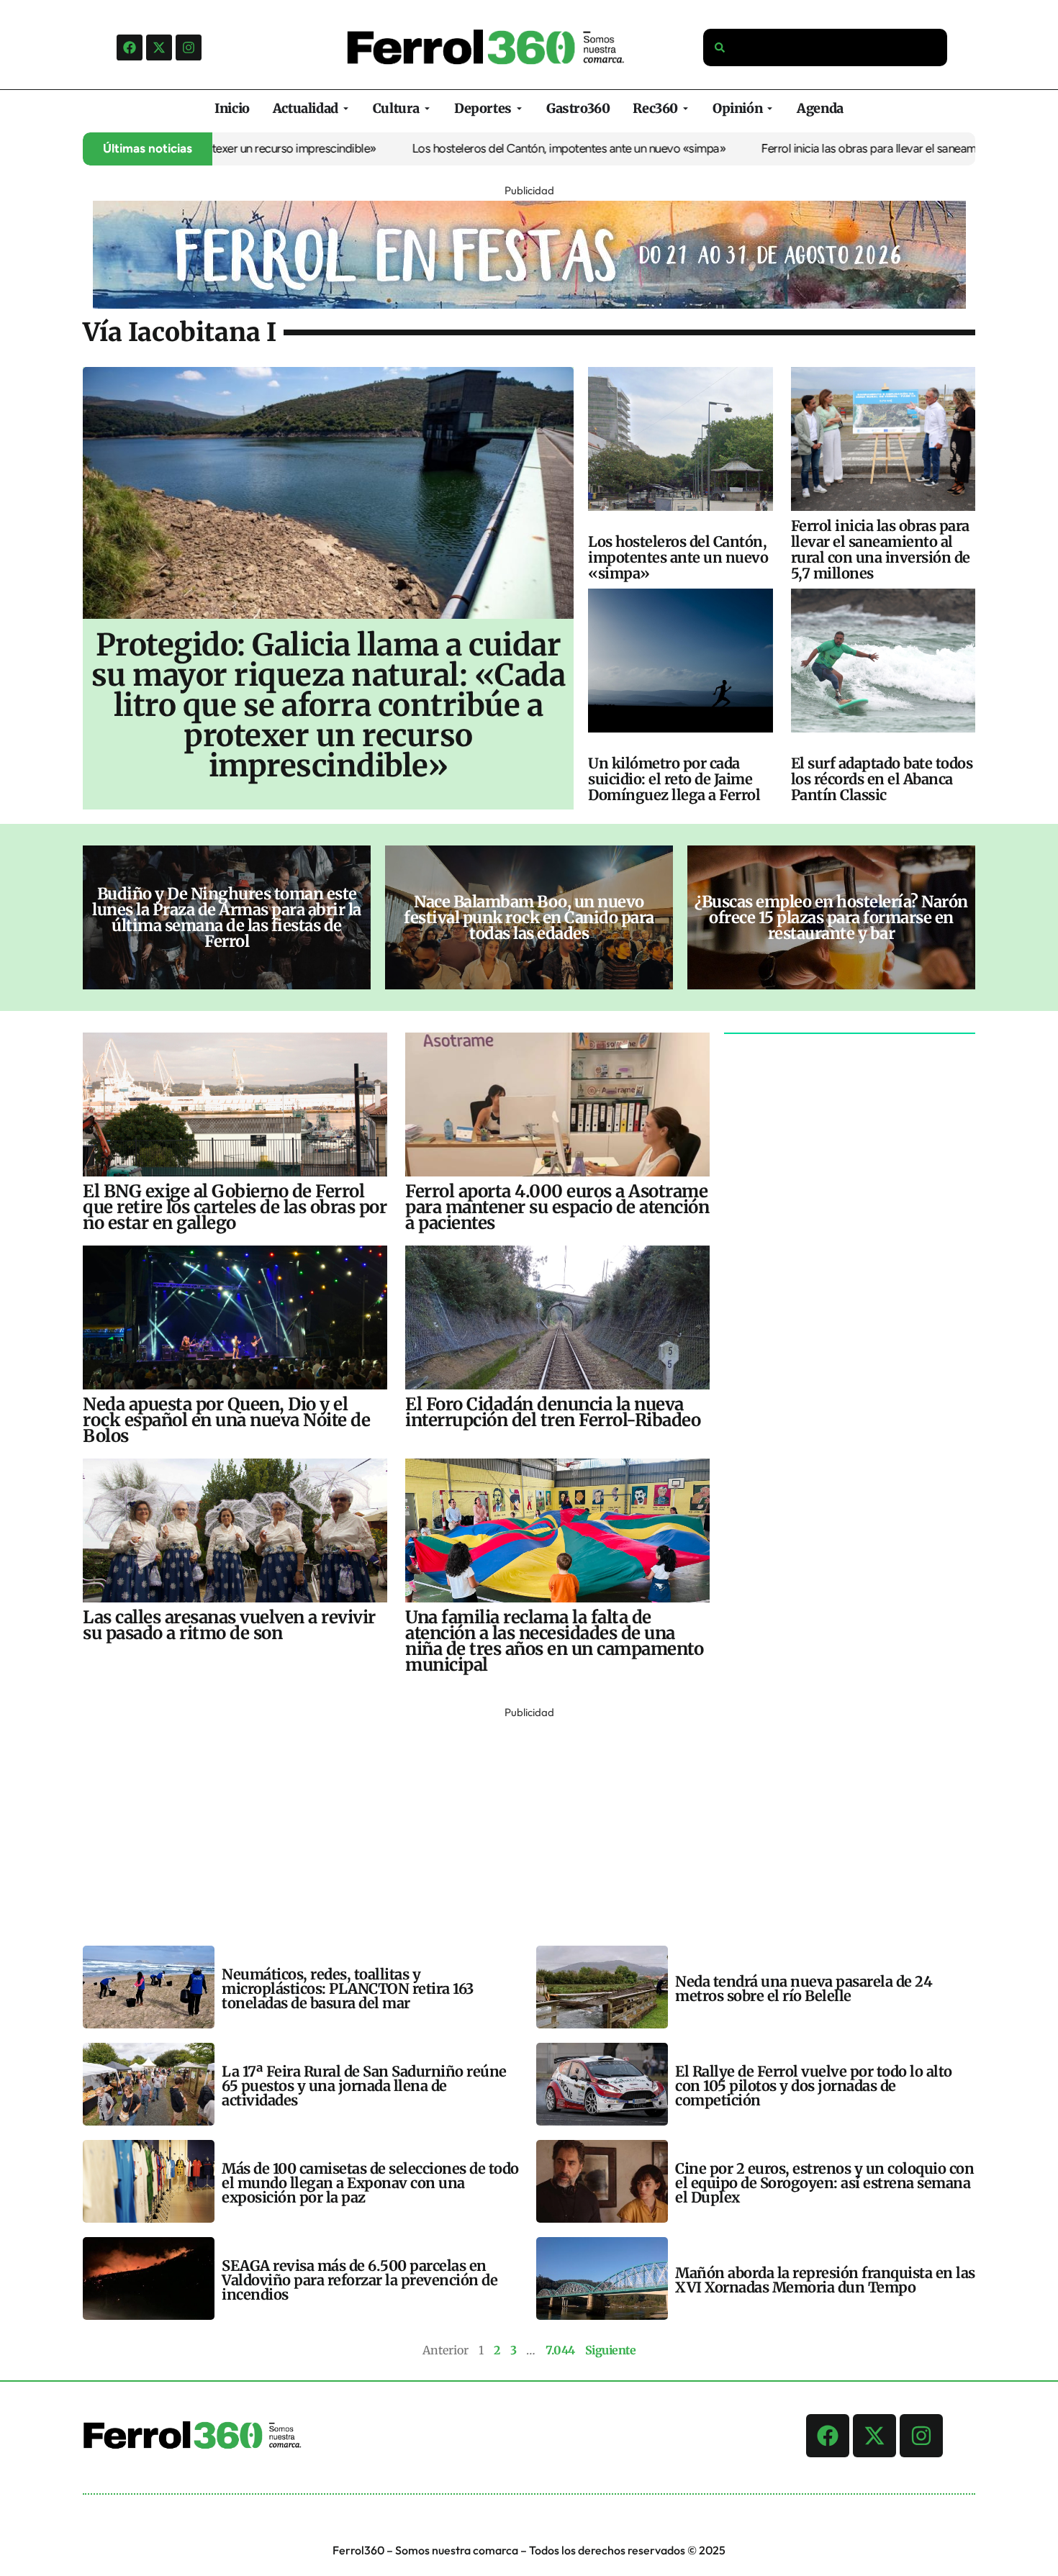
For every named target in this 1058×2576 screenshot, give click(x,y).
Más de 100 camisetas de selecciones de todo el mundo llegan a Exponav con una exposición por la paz (370, 2183)
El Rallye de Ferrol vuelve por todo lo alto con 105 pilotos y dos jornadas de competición (814, 2086)
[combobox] (826, 47)
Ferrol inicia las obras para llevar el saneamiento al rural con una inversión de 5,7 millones (881, 549)
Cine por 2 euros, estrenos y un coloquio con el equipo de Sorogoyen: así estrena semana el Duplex (824, 2183)
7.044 (560, 2350)
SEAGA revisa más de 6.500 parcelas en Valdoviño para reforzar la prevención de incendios (360, 2280)
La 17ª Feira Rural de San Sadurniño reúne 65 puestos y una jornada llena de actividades (364, 2086)
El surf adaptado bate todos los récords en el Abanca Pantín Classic (882, 779)
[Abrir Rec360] (686, 108)
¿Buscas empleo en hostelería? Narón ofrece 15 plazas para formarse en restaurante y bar (831, 917)
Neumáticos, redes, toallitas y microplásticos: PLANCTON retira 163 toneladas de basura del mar (348, 1988)
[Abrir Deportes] (519, 108)
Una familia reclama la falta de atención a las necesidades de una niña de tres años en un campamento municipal (554, 1641)
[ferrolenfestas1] (529, 304)
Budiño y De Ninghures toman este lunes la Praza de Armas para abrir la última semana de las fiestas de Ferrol (227, 917)
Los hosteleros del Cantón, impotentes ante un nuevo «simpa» (499, 148)
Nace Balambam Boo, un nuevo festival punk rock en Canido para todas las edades (529, 917)
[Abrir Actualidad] (346, 108)
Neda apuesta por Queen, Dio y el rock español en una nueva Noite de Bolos (226, 1420)
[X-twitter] (159, 47)
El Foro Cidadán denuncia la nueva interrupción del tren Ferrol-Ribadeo (553, 1412)
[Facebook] (130, 47)
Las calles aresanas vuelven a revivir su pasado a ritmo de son (229, 1625)
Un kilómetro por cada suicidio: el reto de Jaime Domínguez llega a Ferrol (674, 779)
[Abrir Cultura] (427, 108)
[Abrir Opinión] (770, 108)
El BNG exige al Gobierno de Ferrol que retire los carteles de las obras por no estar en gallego (235, 1207)
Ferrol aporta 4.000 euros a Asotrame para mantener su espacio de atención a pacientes (557, 1207)
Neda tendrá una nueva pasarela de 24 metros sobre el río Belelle (804, 1988)
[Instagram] (189, 47)
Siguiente (611, 2350)
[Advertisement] (515, 1823)
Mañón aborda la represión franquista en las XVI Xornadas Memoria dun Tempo (825, 2280)
